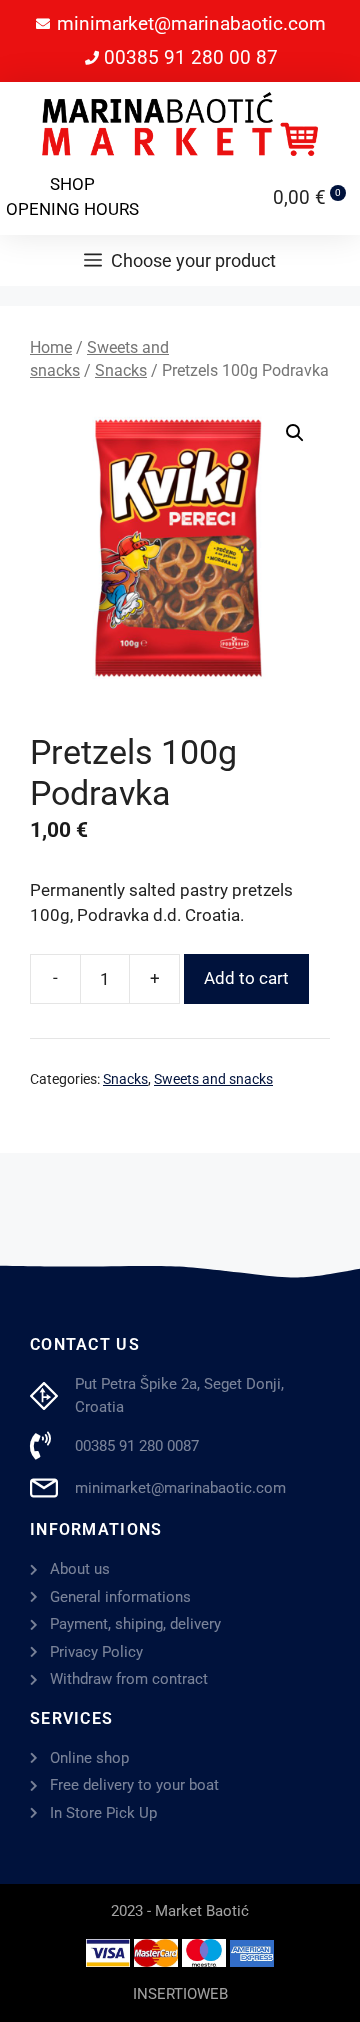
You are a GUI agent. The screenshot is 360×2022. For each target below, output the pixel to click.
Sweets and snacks (213, 1079)
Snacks (121, 370)
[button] (295, 433)
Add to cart (246, 978)
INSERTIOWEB (180, 1994)
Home (51, 347)
